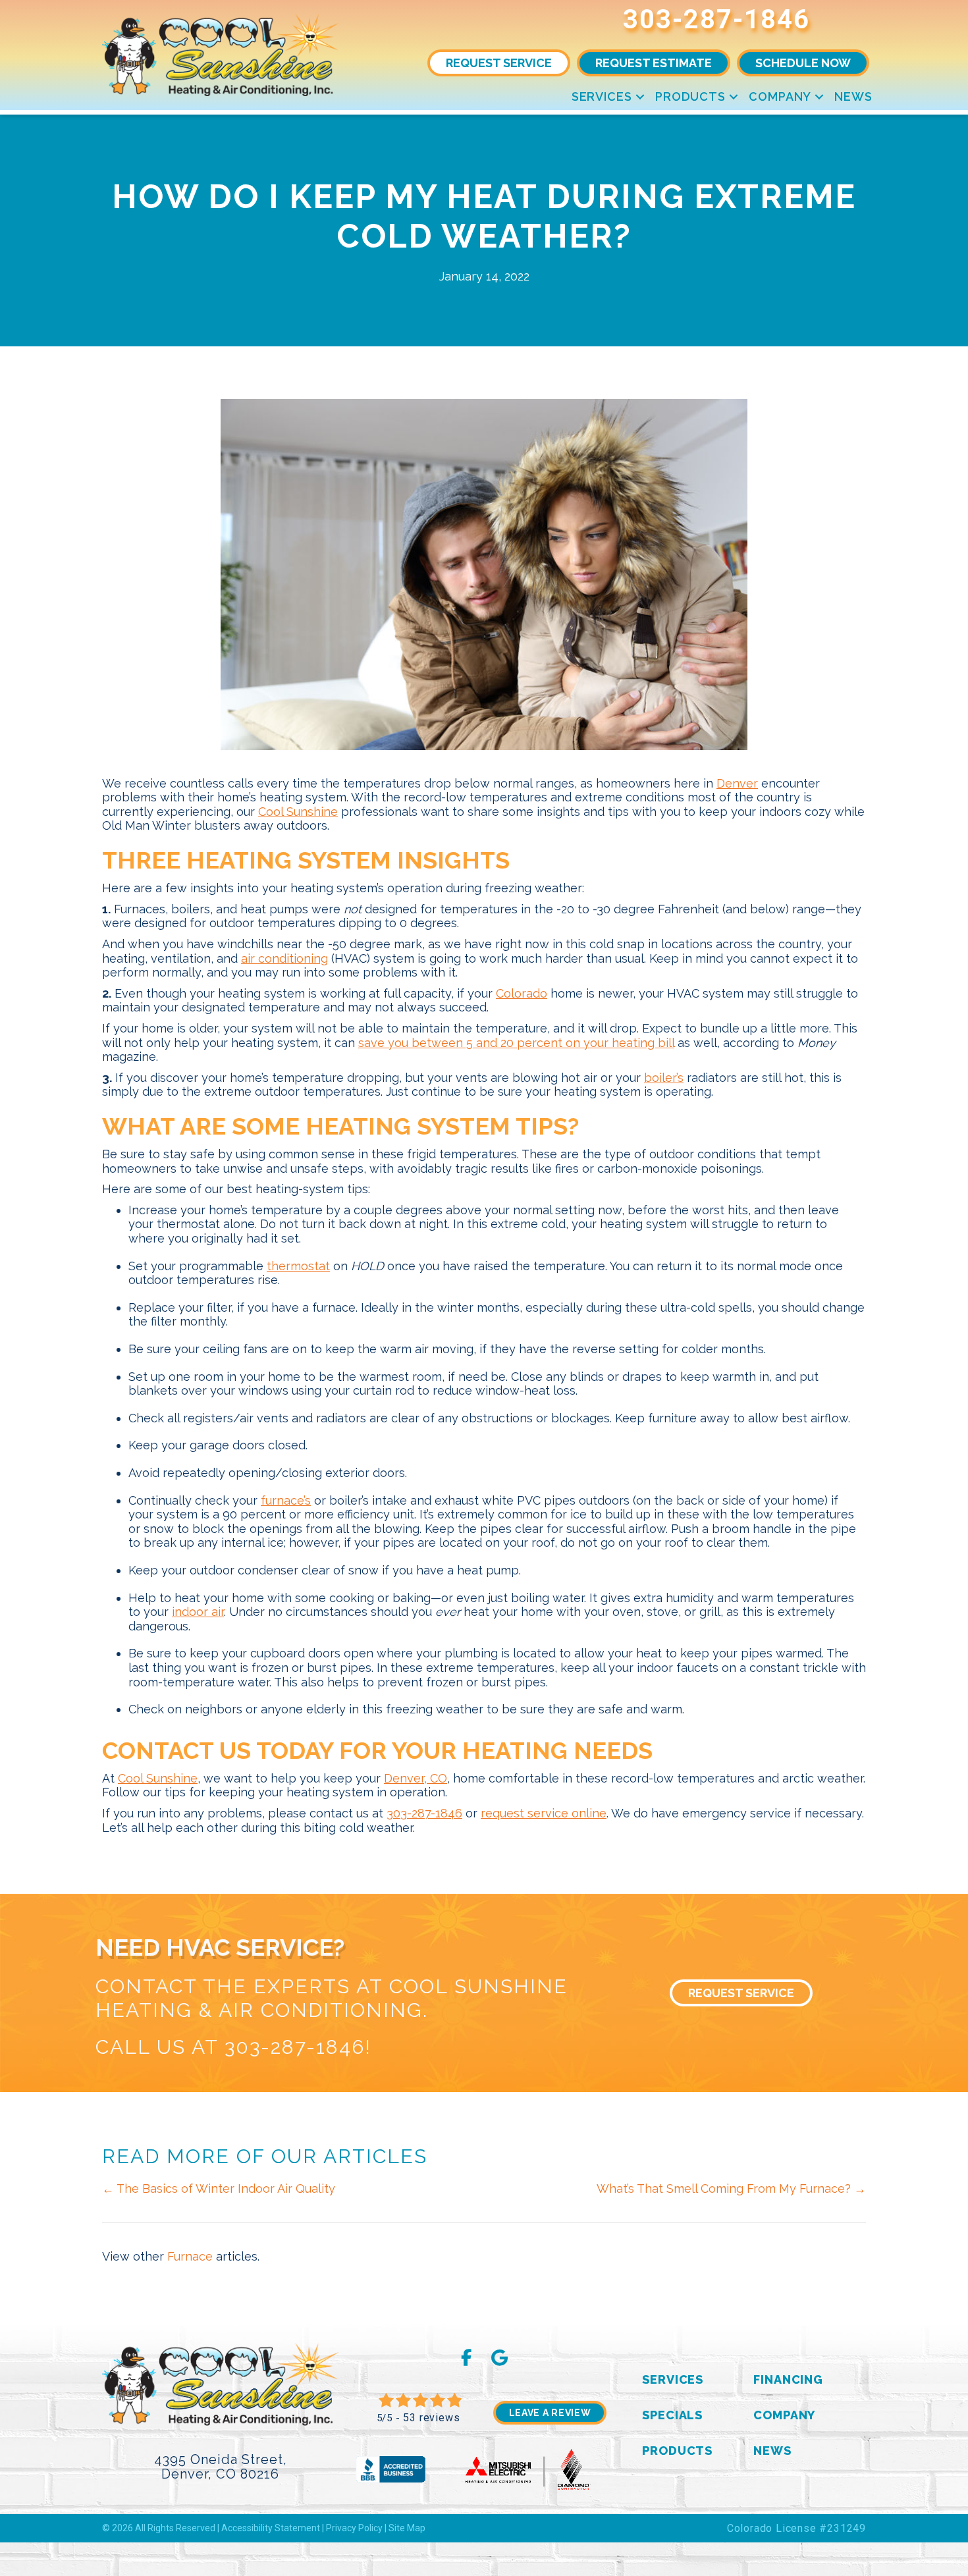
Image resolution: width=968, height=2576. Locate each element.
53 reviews (431, 2418)
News (853, 96)
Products (690, 96)
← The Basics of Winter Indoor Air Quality (219, 2188)
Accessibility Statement (271, 2528)
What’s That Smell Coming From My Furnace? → (731, 2188)
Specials (672, 2415)
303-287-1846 (716, 19)
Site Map (407, 2528)
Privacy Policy (354, 2528)
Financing (788, 2379)
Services (602, 96)
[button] (640, 96)
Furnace (190, 2256)
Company (780, 96)
